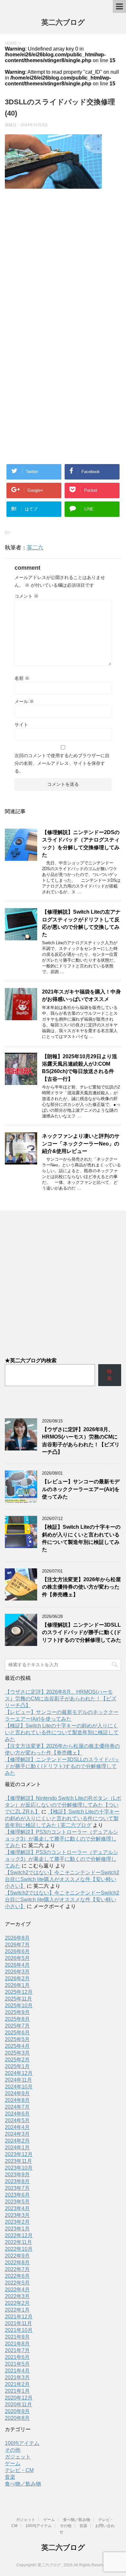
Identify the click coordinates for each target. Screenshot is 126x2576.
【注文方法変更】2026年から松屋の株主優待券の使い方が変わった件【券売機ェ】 (81, 1587)
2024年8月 (17, 2100)
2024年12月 (19, 2073)
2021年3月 (17, 2377)
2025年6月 (17, 2033)
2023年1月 (17, 2229)
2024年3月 (17, 2134)
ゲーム (13, 2463)
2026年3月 (17, 1972)
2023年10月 (19, 2168)
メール (24, 701)
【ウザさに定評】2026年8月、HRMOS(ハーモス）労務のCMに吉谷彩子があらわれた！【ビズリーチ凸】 (61, 1699)
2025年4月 (17, 2046)
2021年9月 (17, 2337)
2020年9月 (17, 2411)
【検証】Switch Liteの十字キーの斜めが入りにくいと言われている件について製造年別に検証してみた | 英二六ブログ (62, 1818)
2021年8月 (17, 2344)
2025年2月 (17, 2060)
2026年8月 (17, 1938)
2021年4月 (17, 2371)
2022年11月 (18, 2242)
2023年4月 (17, 2208)
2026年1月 (17, 1985)
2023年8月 (17, 2181)
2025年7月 (17, 2026)
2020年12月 (19, 2398)
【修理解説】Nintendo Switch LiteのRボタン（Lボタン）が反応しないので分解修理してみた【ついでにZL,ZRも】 (63, 1805)
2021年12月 (19, 2317)
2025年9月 (17, 2012)
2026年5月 (17, 1958)
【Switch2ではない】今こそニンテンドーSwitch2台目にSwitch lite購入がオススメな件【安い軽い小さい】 (62, 1879)
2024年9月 (17, 2093)
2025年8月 (17, 2019)
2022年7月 (17, 2269)
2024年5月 (17, 2120)
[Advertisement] (63, 264)
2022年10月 (19, 2249)
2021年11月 (18, 2323)
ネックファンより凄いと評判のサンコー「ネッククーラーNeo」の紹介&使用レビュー (81, 1144)
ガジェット (18, 2457)
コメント (26, 596)
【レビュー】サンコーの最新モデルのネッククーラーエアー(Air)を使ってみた (81, 1489)
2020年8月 (17, 2418)
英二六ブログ (63, 22)
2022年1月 (17, 2310)
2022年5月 (17, 2283)
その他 (13, 2450)
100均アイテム (22, 2443)
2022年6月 (17, 2276)
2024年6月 (17, 2114)
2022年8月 (17, 2262)
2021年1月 (17, 2391)
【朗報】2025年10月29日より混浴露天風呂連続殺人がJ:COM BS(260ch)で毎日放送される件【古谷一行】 (79, 1068)
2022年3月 (17, 2296)
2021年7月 (17, 2350)
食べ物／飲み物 (23, 2484)
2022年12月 (19, 2235)
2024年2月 (17, 2141)
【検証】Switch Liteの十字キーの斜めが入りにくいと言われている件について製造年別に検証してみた (81, 1538)
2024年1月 (17, 2148)
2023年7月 (17, 2188)
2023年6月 (17, 2195)
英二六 (35, 548)
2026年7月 (17, 1945)
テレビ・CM (19, 2470)
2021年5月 (17, 2364)
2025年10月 (19, 2006)
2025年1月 (17, 2066)
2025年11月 (18, 1999)
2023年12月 (19, 2154)
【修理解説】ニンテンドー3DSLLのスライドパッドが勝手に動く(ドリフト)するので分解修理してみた (82, 1632)
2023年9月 (17, 2175)
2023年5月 (17, 2202)
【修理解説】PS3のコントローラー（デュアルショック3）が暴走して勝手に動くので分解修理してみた (62, 1839)
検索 (110, 1375)
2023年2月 (17, 2222)
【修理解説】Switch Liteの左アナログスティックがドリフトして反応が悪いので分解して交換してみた (81, 923)
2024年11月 (18, 2080)
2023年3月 (17, 2215)
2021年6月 (17, 2357)
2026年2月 (17, 1978)
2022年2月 (17, 2303)
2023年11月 (18, 2161)
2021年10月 (19, 2330)
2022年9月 (17, 2256)
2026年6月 (17, 1951)
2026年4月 (17, 1965)
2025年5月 (17, 2039)
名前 (22, 678)
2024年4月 (17, 2127)
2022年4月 (17, 2290)
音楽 (10, 2477)
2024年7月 (17, 2107)
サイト (21, 725)
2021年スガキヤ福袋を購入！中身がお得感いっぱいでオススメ (81, 995)
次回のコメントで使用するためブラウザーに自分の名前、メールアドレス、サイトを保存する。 (62, 763)
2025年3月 (17, 2053)
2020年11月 (18, 2405)
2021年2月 (17, 2384)
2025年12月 (19, 1992)
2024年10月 (19, 2087)
